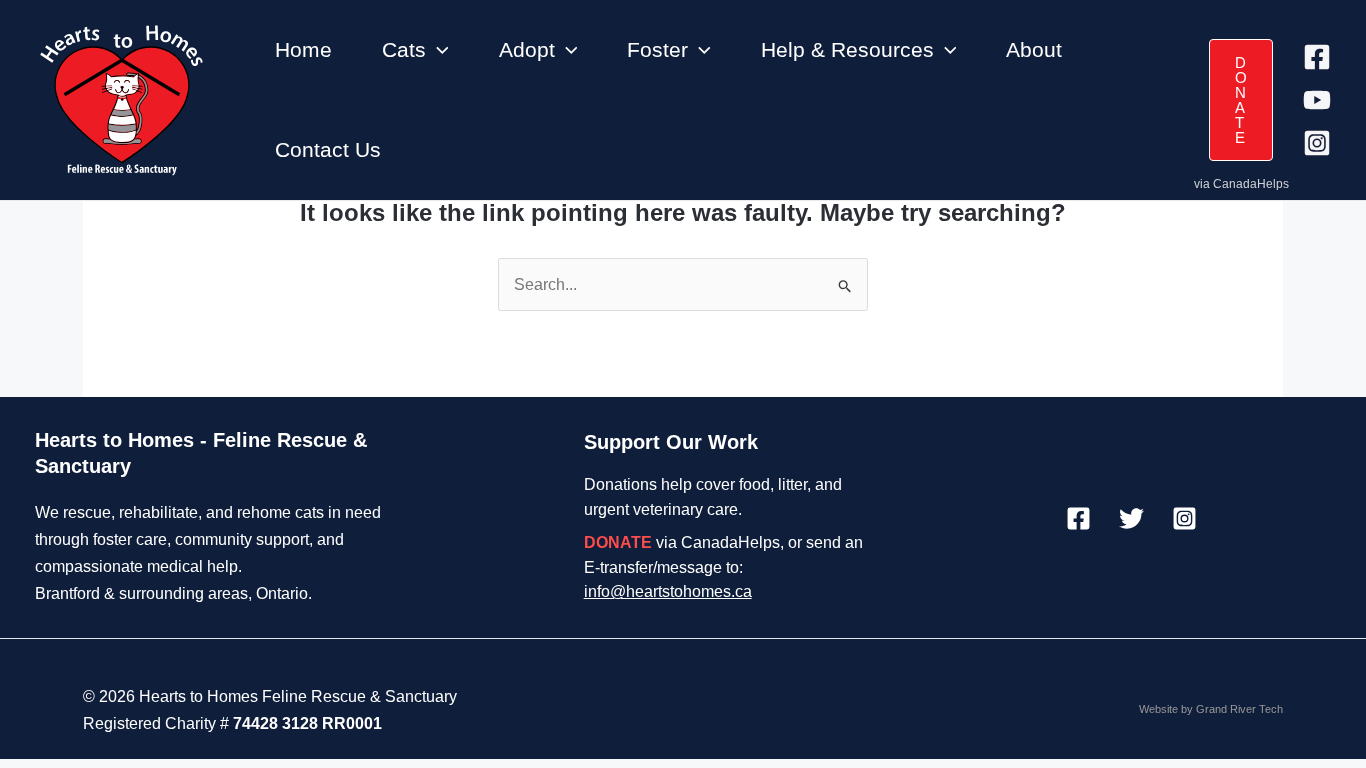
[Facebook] (1317, 57)
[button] (437, 50)
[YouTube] (1317, 100)
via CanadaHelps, (684, 542)
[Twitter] (1131, 518)
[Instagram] (1317, 143)
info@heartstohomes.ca (668, 591)
